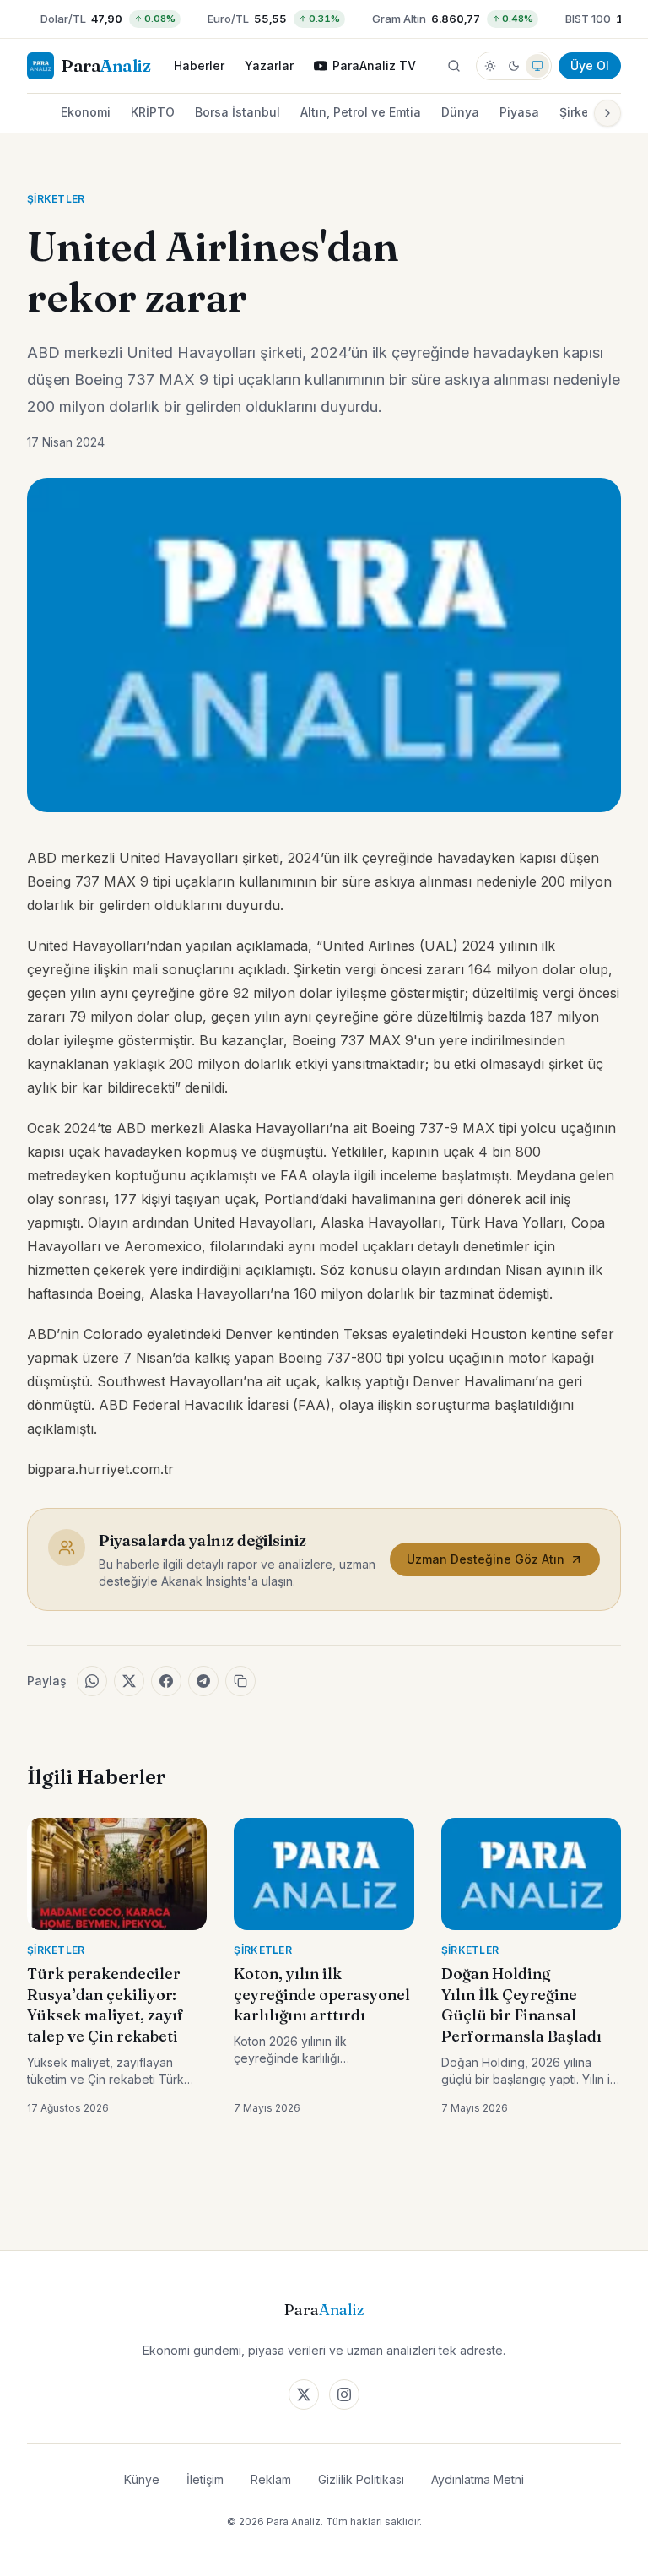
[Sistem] (537, 66)
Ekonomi (86, 112)
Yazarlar (269, 65)
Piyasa (519, 112)
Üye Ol (590, 65)
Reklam (271, 2479)
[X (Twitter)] (304, 2394)
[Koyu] (514, 66)
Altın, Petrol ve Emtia (361, 112)
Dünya (460, 112)
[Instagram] (344, 2394)
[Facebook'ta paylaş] (166, 1681)
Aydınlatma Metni (478, 2479)
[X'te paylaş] (129, 1681)
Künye (142, 2479)
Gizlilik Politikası (361, 2479)
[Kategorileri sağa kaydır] (607, 113)
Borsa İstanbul (238, 112)
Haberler (199, 65)
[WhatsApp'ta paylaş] (92, 1681)
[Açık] (490, 66)
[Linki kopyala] (240, 1681)
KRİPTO (153, 112)
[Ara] (454, 66)
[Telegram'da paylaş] (203, 1681)
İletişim (205, 2479)
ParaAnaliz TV (374, 65)
